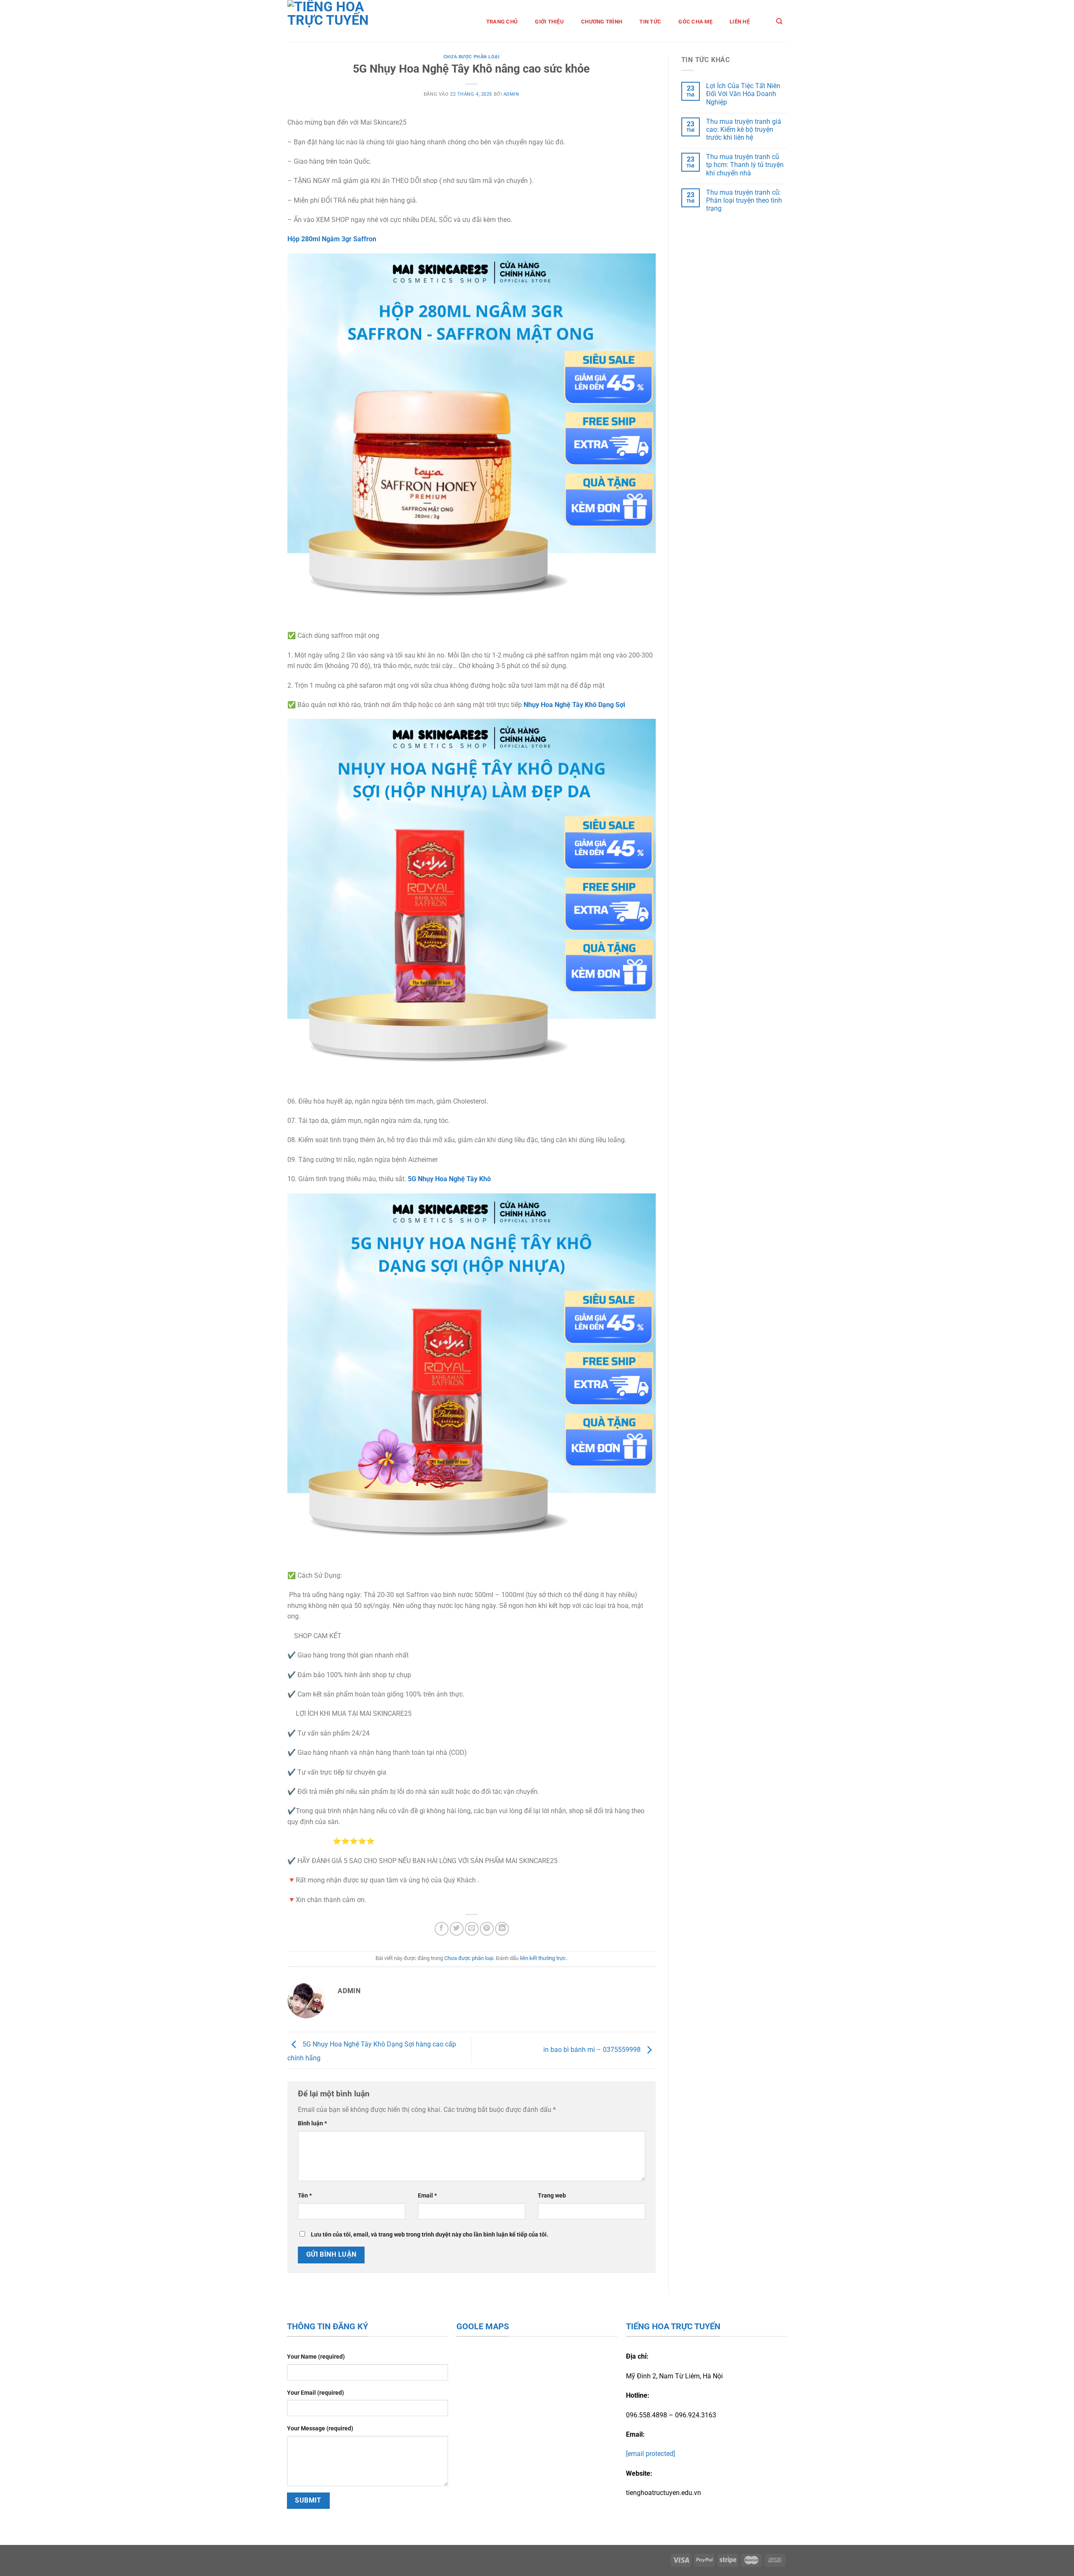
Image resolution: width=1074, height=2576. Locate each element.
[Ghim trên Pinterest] (487, 1929)
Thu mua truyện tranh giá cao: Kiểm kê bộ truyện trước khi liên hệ (744, 129)
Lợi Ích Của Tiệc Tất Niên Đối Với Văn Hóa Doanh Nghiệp (743, 94)
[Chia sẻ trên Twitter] (457, 1929)
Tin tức (650, 22)
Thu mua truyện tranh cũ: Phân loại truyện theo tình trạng (744, 200)
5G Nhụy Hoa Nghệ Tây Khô (449, 1179)
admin (511, 94)
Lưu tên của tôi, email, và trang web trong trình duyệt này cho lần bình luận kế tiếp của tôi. (430, 2235)
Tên (305, 2196)
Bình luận (312, 2123)
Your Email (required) (315, 2393)
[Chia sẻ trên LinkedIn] (502, 1929)
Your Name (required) (316, 2357)
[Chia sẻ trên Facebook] (442, 1929)
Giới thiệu (549, 22)
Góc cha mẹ (695, 22)
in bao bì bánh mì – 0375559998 (593, 2050)
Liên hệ (740, 22)
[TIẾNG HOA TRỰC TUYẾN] (340, 21)
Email (427, 2196)
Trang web (552, 2196)
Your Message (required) (320, 2429)
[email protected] (650, 2454)
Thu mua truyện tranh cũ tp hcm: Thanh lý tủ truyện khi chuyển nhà (745, 165)
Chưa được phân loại (472, 57)
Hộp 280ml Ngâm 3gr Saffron (332, 239)
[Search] (779, 21)
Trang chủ (502, 22)
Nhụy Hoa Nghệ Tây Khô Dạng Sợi (574, 705)
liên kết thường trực (543, 1958)
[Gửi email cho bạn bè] (472, 1929)
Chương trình (602, 22)
